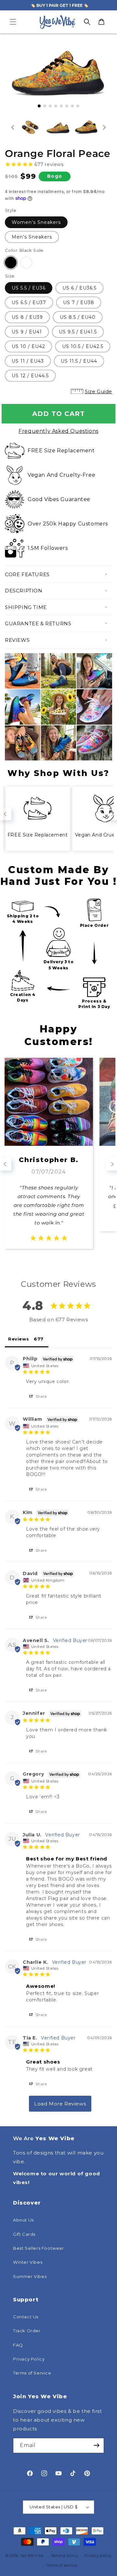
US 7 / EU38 (79, 303)
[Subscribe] (97, 2446)
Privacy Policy (29, 2359)
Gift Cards (24, 2234)
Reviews (17, 640)
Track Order (27, 2331)
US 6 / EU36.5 (79, 288)
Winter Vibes (28, 2262)
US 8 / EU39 (27, 317)
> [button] (60, 2104)
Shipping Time (26, 607)
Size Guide (98, 391)
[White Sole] (26, 263)
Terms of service (62, 2565)
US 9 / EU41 (27, 332)
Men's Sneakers (32, 237)
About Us (23, 2220)
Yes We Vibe (32, 2556)
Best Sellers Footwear (39, 2248)
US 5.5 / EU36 (29, 288)
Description (24, 591)
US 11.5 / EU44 (79, 361)
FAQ (18, 2345)
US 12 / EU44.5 (30, 376)
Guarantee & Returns (38, 623)
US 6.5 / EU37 (29, 303)
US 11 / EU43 (28, 361)
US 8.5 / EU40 (78, 317)
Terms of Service (32, 2373)
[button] (13, 22)
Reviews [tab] (19, 1339)
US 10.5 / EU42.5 (83, 346)
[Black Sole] (11, 263)
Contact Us (26, 2317)
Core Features (27, 574)
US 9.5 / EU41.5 (78, 332)
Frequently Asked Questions (58, 431)
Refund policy (65, 2556)
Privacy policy (98, 2556)
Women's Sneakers (36, 222)
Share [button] (41, 1396)
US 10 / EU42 (28, 346)
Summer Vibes (30, 2276)
